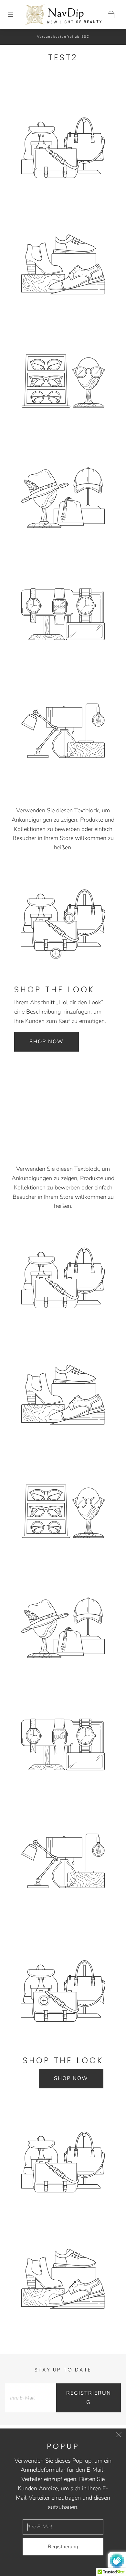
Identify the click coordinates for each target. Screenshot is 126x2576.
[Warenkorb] (111, 14)
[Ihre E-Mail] (31, 2398)
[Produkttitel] (69, 918)
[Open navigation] (15, 14)
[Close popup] (119, 2436)
